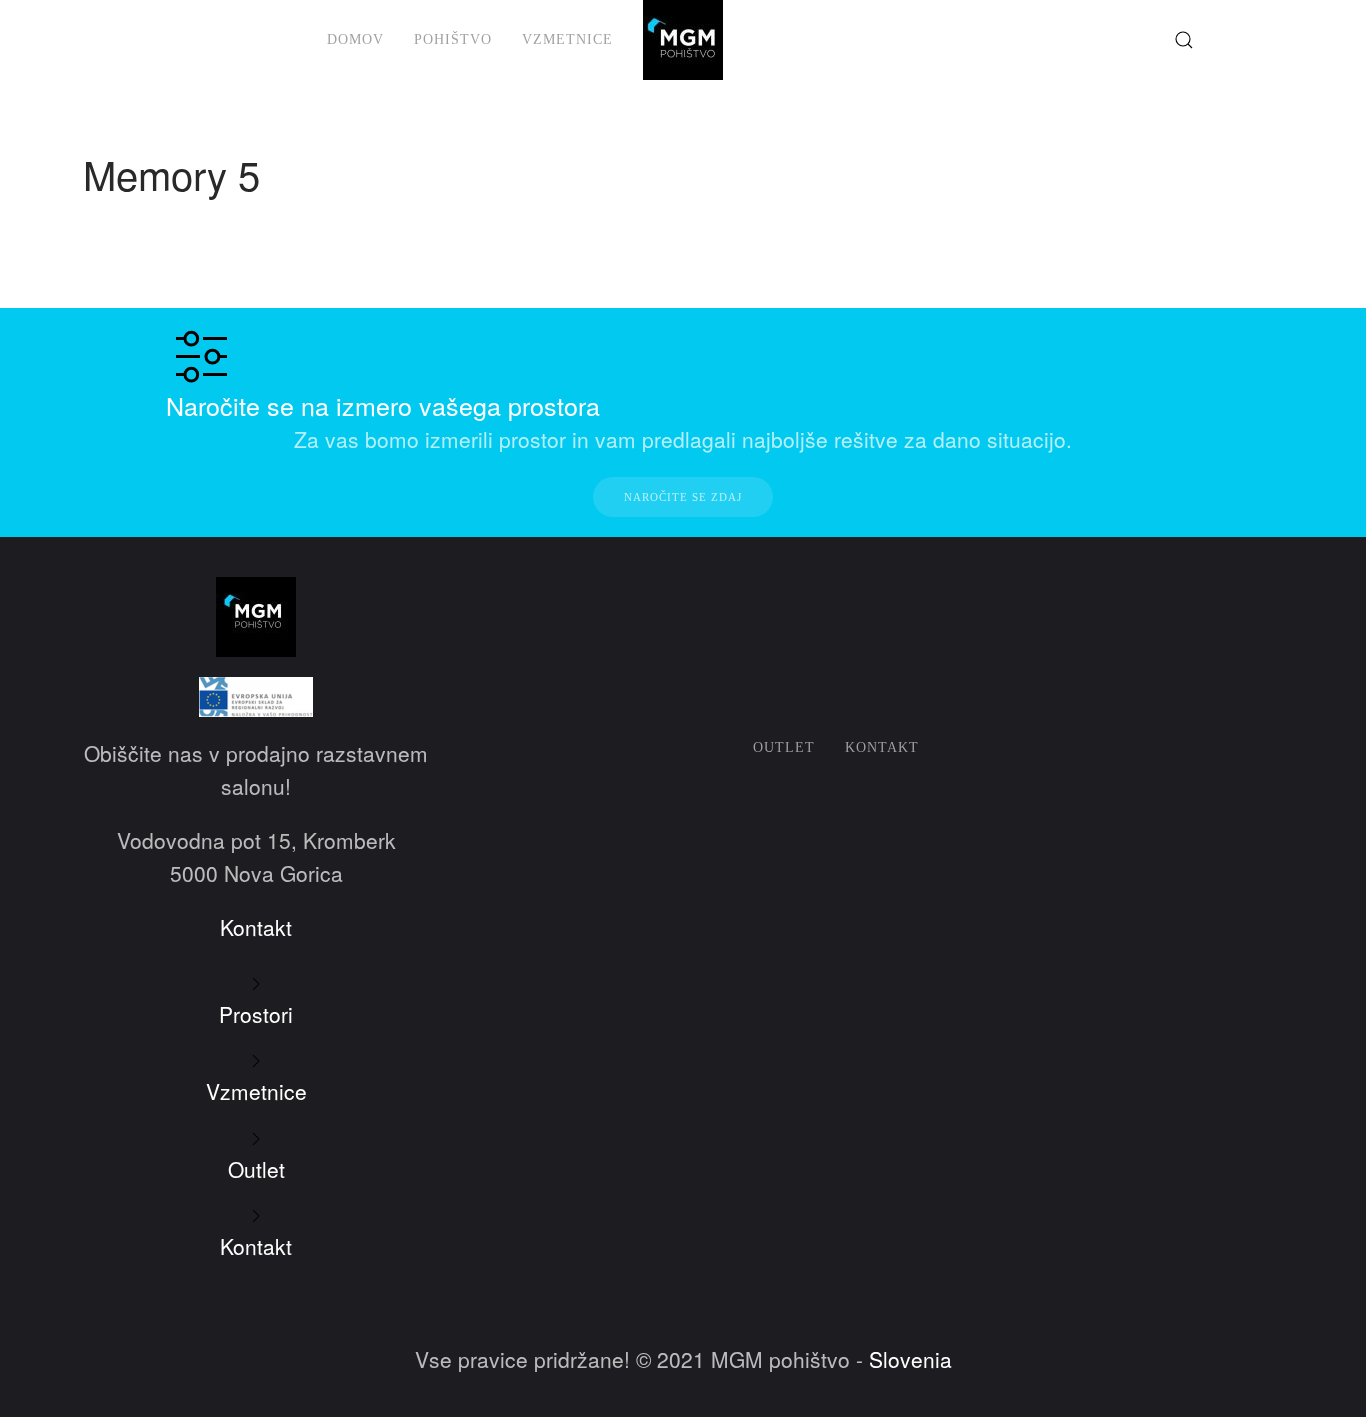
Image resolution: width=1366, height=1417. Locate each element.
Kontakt (882, 747)
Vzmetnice (567, 39)
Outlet (784, 747)
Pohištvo (453, 39)
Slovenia (910, 1359)
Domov (355, 39)
